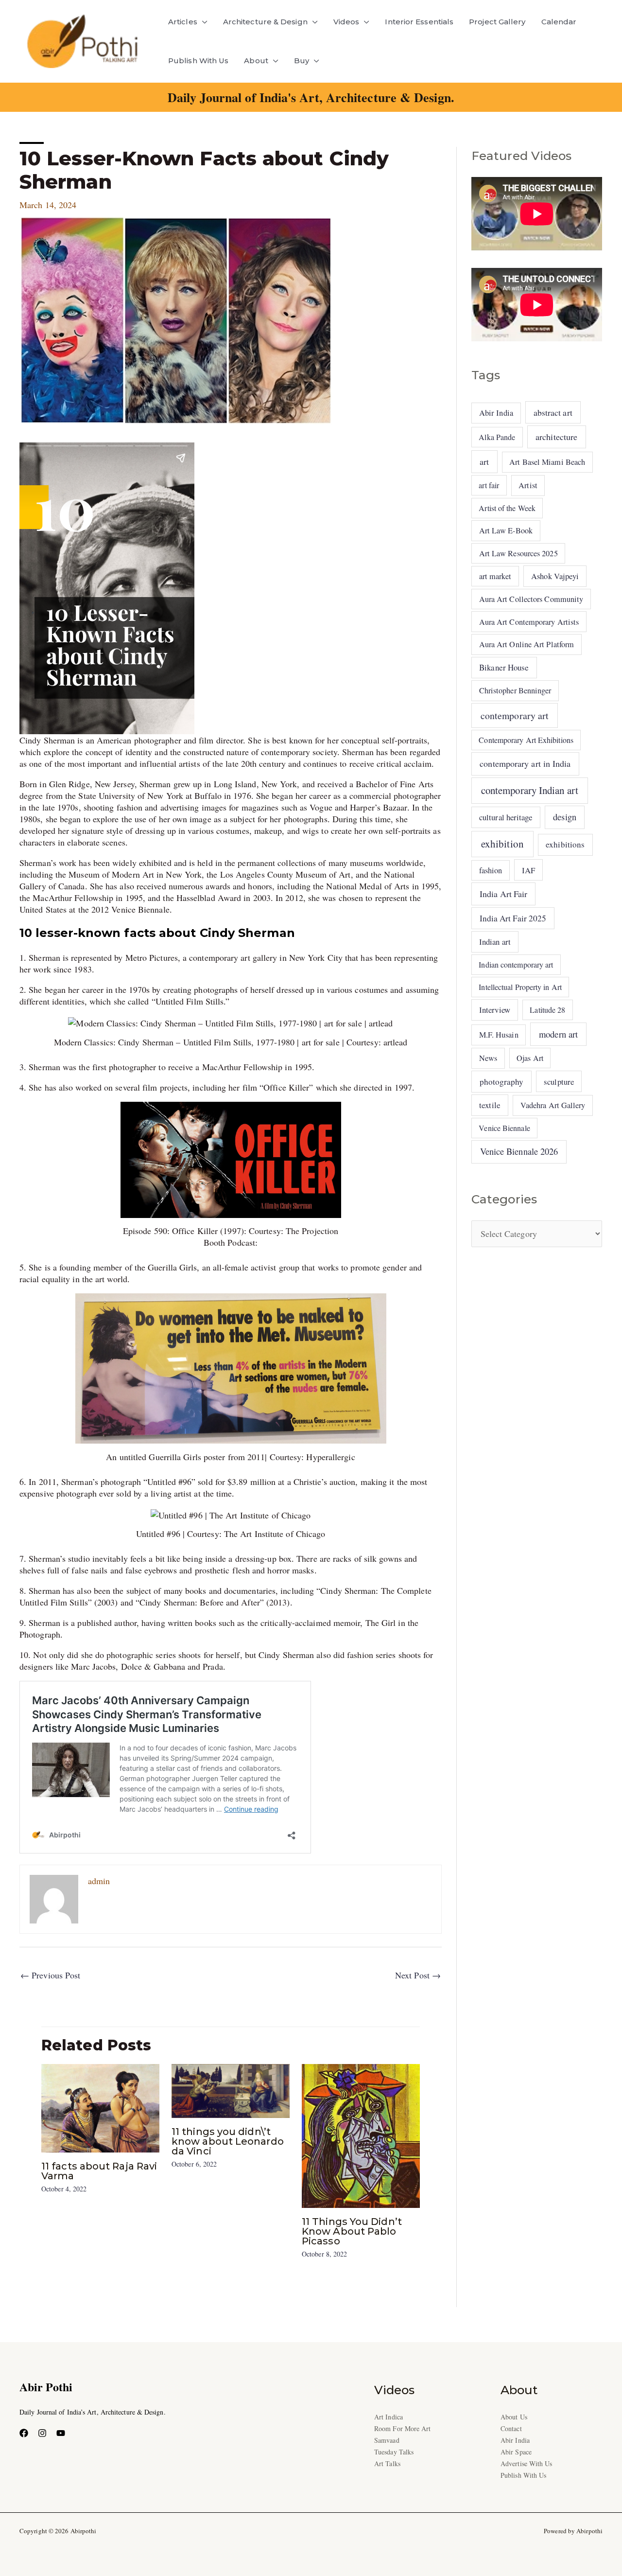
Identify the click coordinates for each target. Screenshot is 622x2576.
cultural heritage (506, 817)
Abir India (496, 413)
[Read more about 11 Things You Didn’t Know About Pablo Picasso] (361, 2135)
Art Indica (389, 2417)
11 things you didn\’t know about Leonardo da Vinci (228, 2141)
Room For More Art (403, 2428)
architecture (556, 437)
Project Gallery (497, 22)
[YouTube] (61, 2433)
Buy (302, 61)
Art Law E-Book (506, 530)
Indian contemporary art (516, 964)
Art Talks (387, 2463)
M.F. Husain (499, 1035)
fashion (491, 870)
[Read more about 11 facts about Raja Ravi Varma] (100, 2107)
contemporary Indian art (530, 790)
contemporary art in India (525, 763)
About (256, 61)
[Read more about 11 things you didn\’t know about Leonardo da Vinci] (231, 2090)
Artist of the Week (507, 508)
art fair (489, 485)
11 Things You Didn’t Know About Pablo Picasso (352, 2231)
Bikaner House (504, 667)
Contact (511, 2428)
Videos (346, 22)
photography (502, 1082)
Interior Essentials (419, 22)
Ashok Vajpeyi (555, 576)
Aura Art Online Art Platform (527, 644)
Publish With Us (198, 61)
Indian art (495, 942)
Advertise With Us (527, 2463)
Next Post (418, 1975)
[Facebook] (24, 2433)
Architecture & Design (265, 22)
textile (490, 1105)
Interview (495, 1010)
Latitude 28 (547, 1010)
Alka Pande (497, 437)
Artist (528, 485)
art (484, 461)
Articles (183, 22)
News (488, 1058)
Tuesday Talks (394, 2452)
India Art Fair (503, 894)
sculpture (559, 1082)
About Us (514, 2417)
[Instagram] (42, 2433)
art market (495, 576)
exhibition (502, 844)
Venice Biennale (504, 1128)
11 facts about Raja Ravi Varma (99, 2171)
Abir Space (516, 2452)
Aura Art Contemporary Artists (529, 622)
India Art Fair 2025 (513, 918)
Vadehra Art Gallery (553, 1105)
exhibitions (565, 844)
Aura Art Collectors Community (531, 599)
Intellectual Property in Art (520, 987)
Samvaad (387, 2440)
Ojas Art (530, 1058)
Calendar (559, 22)
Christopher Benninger (515, 690)
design (565, 817)
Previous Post (50, 1975)
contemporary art (515, 715)
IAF (528, 870)
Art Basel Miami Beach (547, 462)
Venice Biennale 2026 (519, 1151)
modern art (558, 1034)
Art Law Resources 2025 (518, 553)
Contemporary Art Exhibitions (526, 740)
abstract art (553, 412)
